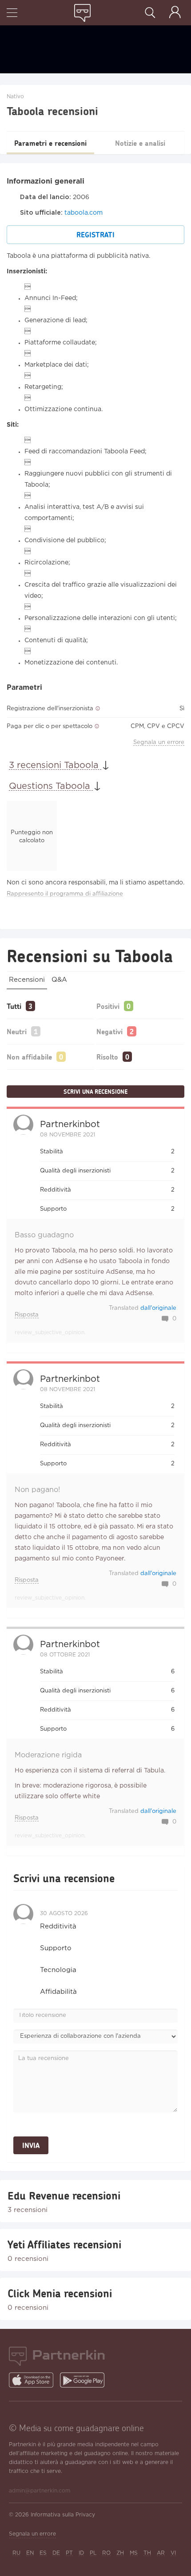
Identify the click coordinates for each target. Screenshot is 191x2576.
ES (43, 2553)
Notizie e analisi (140, 143)
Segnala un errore (159, 742)
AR (161, 2553)
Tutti (14, 1006)
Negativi (109, 1031)
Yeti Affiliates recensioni (64, 2244)
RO (106, 2553)
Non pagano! (37, 1490)
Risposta (27, 1315)
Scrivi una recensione (95, 1092)
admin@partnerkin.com (40, 2491)
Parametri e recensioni (50, 143)
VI (173, 2553)
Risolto (107, 1057)
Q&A (59, 980)
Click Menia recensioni (60, 2293)
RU (16, 2553)
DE (56, 2553)
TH (147, 2553)
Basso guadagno (44, 1235)
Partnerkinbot (70, 1124)
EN (30, 2553)
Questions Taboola (51, 786)
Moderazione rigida (48, 1755)
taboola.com (84, 213)
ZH (120, 2553)
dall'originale (158, 1308)
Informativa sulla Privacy (63, 2515)
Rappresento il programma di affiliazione (65, 894)
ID (81, 2553)
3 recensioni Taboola (55, 765)
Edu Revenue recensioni (64, 2196)
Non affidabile (29, 1057)
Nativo (15, 97)
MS (134, 2553)
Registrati (95, 234)
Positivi (108, 1006)
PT (69, 2553)
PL (93, 2553)
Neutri (17, 1031)
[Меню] (12, 14)
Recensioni (27, 980)
